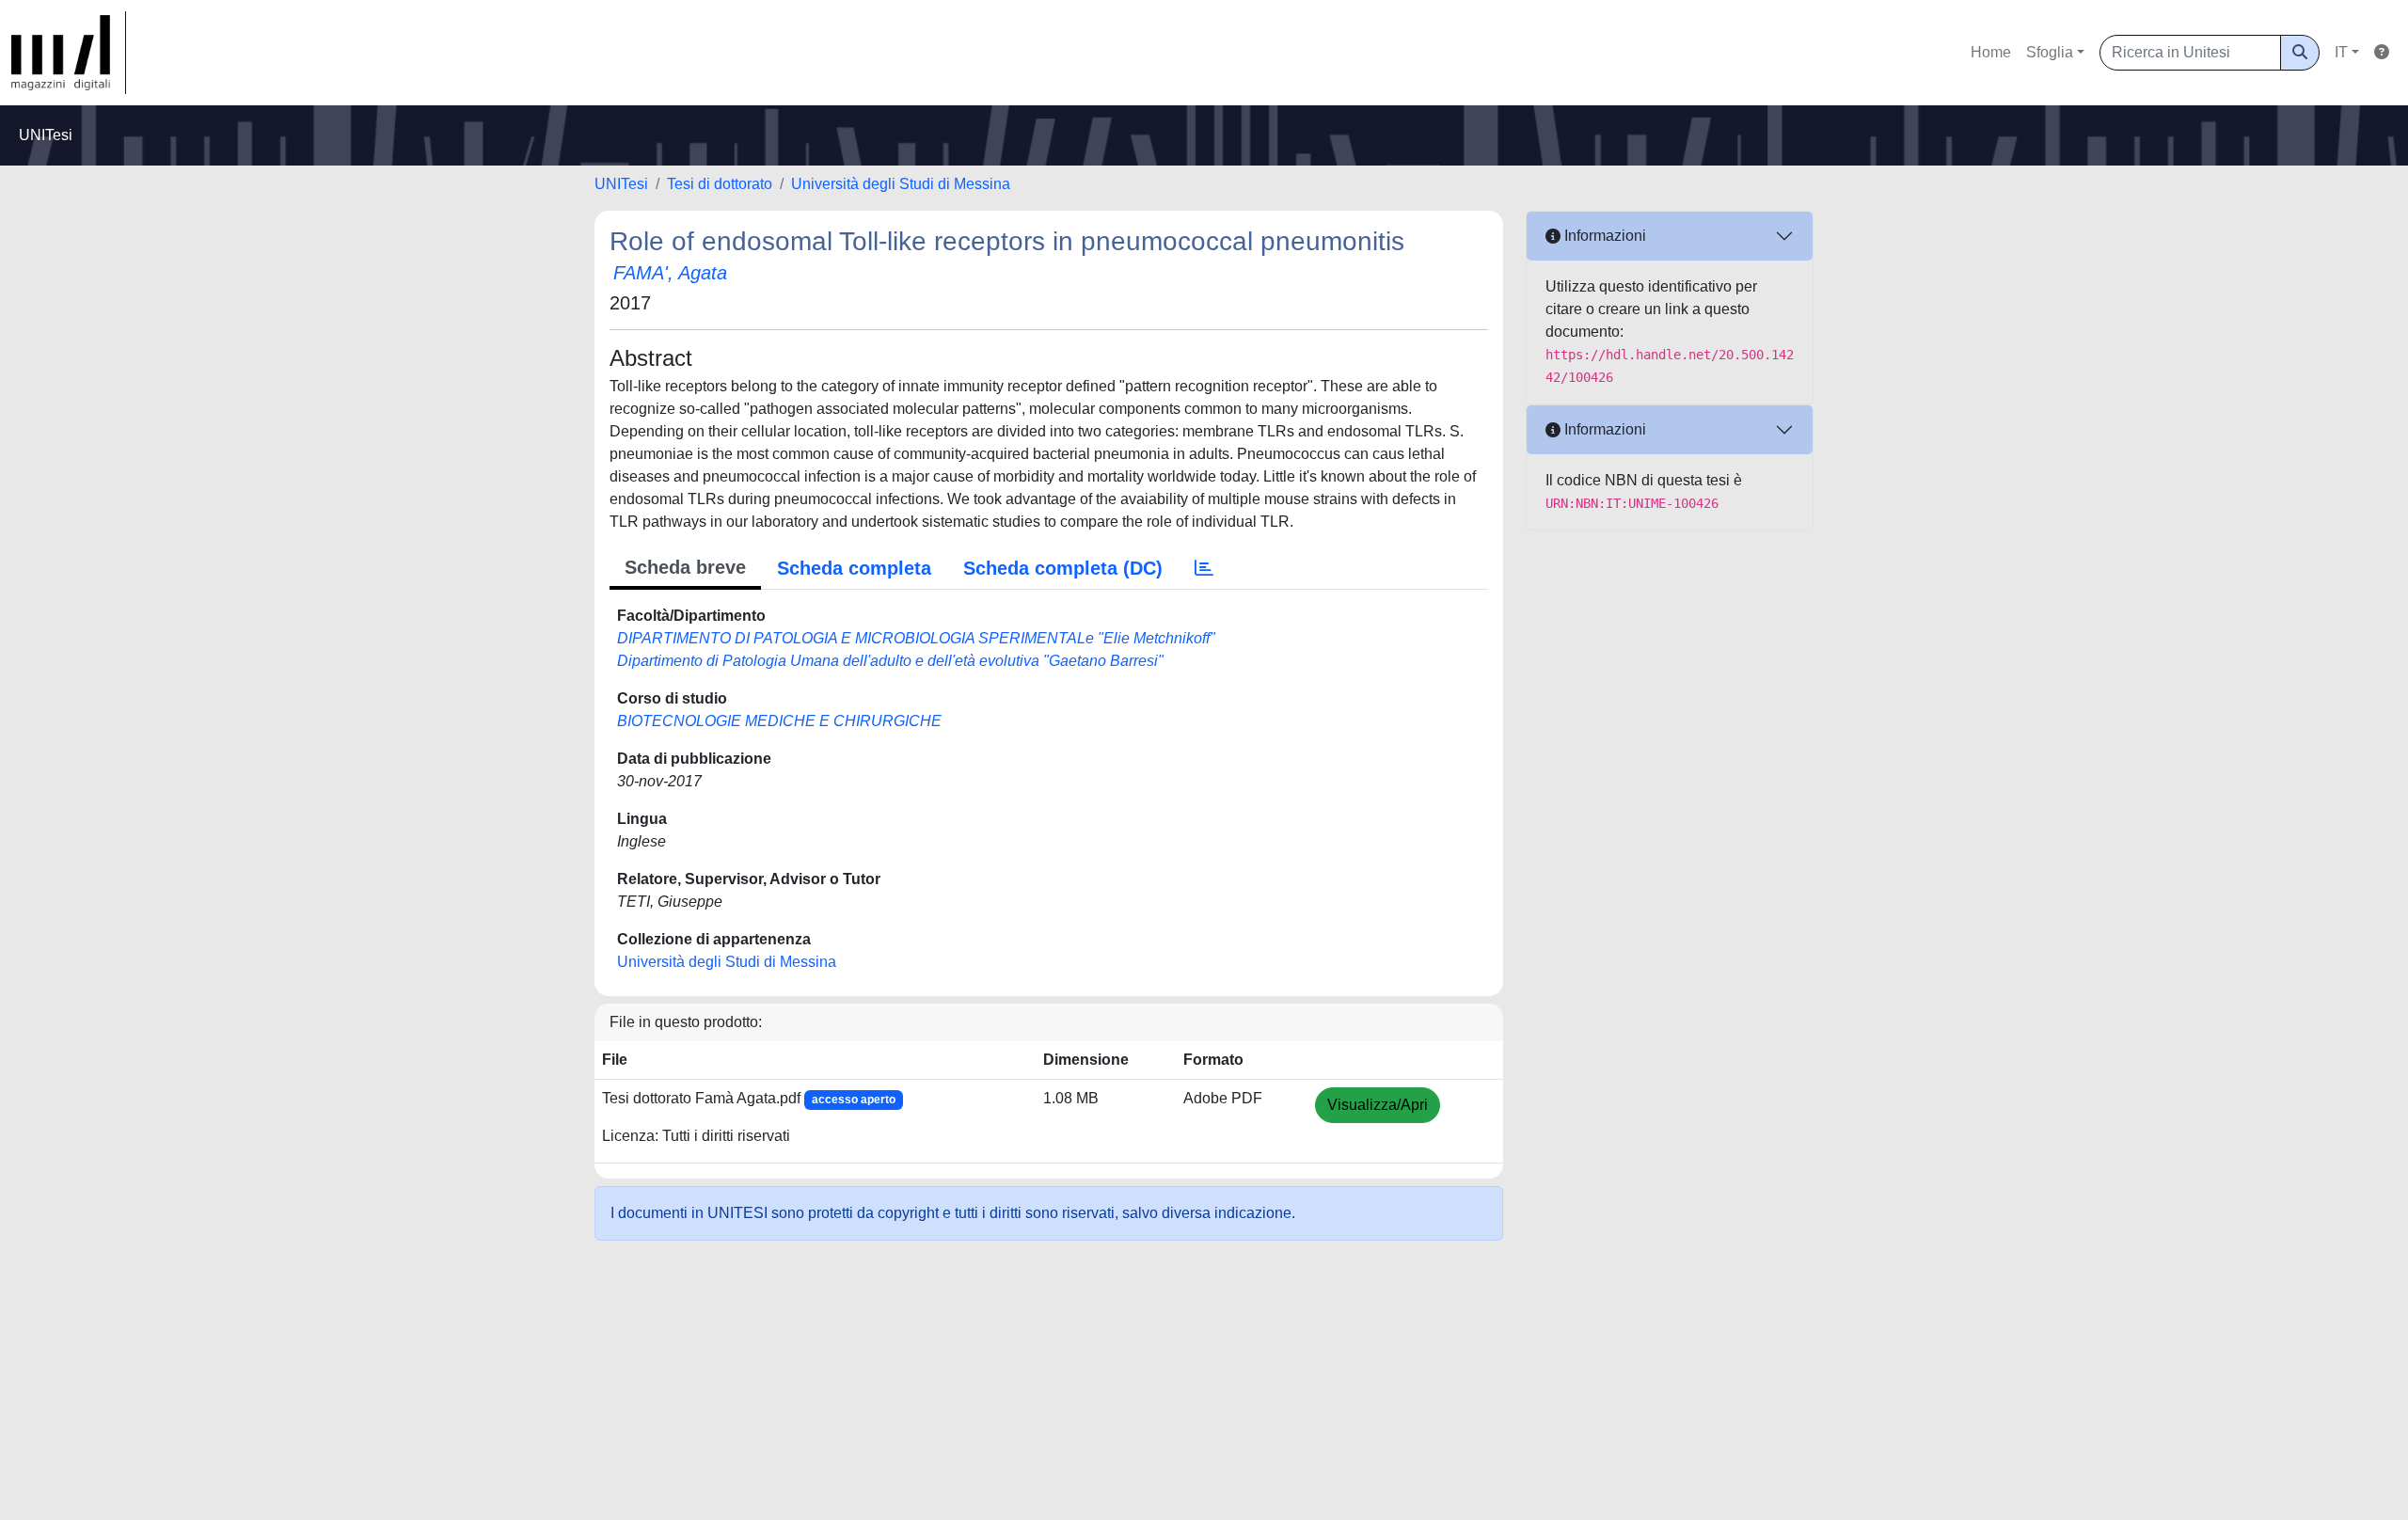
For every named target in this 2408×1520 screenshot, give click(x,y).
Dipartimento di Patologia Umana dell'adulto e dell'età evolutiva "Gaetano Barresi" (890, 661)
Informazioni (1603, 236)
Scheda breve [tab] (685, 567)
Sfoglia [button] (2050, 52)
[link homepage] (69, 53)
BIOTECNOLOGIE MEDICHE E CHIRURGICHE (779, 721)
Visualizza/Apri (1378, 1105)
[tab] (1204, 568)
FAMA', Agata (670, 273)
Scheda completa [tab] (854, 568)
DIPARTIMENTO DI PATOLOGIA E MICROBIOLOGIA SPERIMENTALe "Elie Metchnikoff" (916, 638)
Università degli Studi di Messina (901, 184)
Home (1991, 52)
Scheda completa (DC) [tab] (1063, 568)
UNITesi (621, 184)
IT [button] (2341, 52)
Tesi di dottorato (720, 184)
